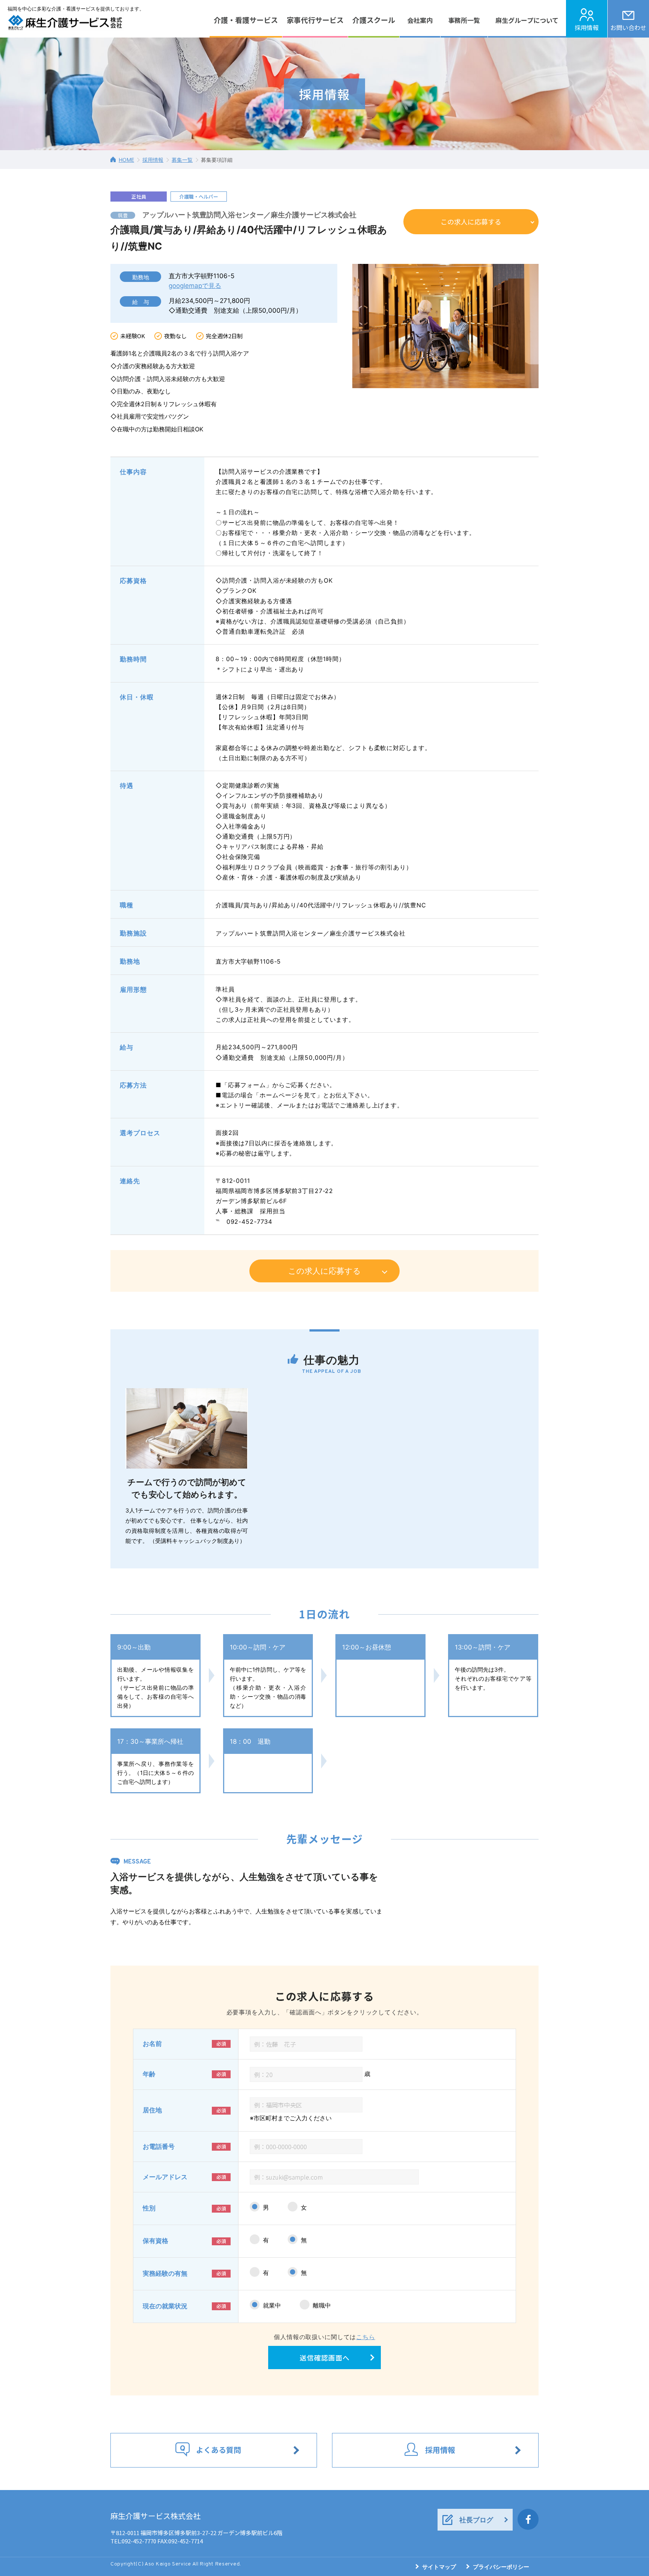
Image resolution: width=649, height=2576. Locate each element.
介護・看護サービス (246, 20)
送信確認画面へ (325, 2358)
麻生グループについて (527, 20)
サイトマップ (439, 2567)
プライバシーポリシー (501, 2567)
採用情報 (587, 27)
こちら (366, 2337)
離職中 (322, 2305)
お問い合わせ (628, 27)
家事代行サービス (315, 20)
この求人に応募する (471, 221)
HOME (126, 160)
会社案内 (420, 20)
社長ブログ (476, 2520)
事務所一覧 (464, 20)
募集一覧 (182, 160)
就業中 (272, 2305)
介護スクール (374, 20)
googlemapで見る (195, 286)
